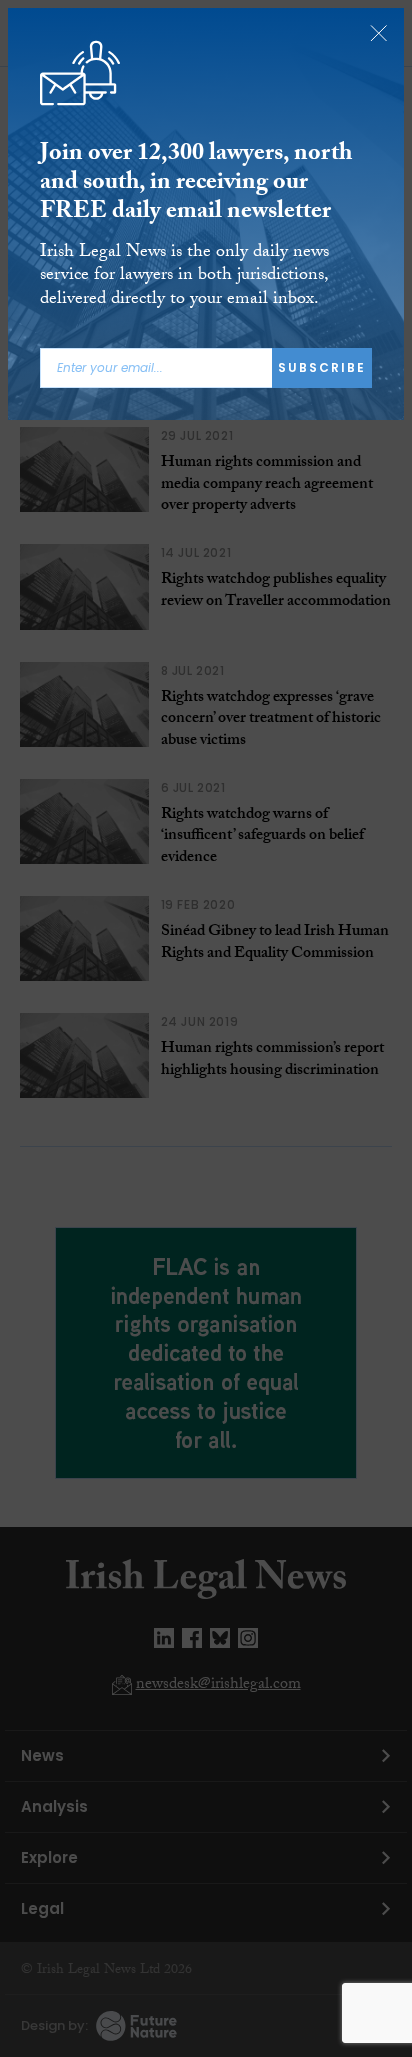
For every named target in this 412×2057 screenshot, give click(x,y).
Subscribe (322, 367)
